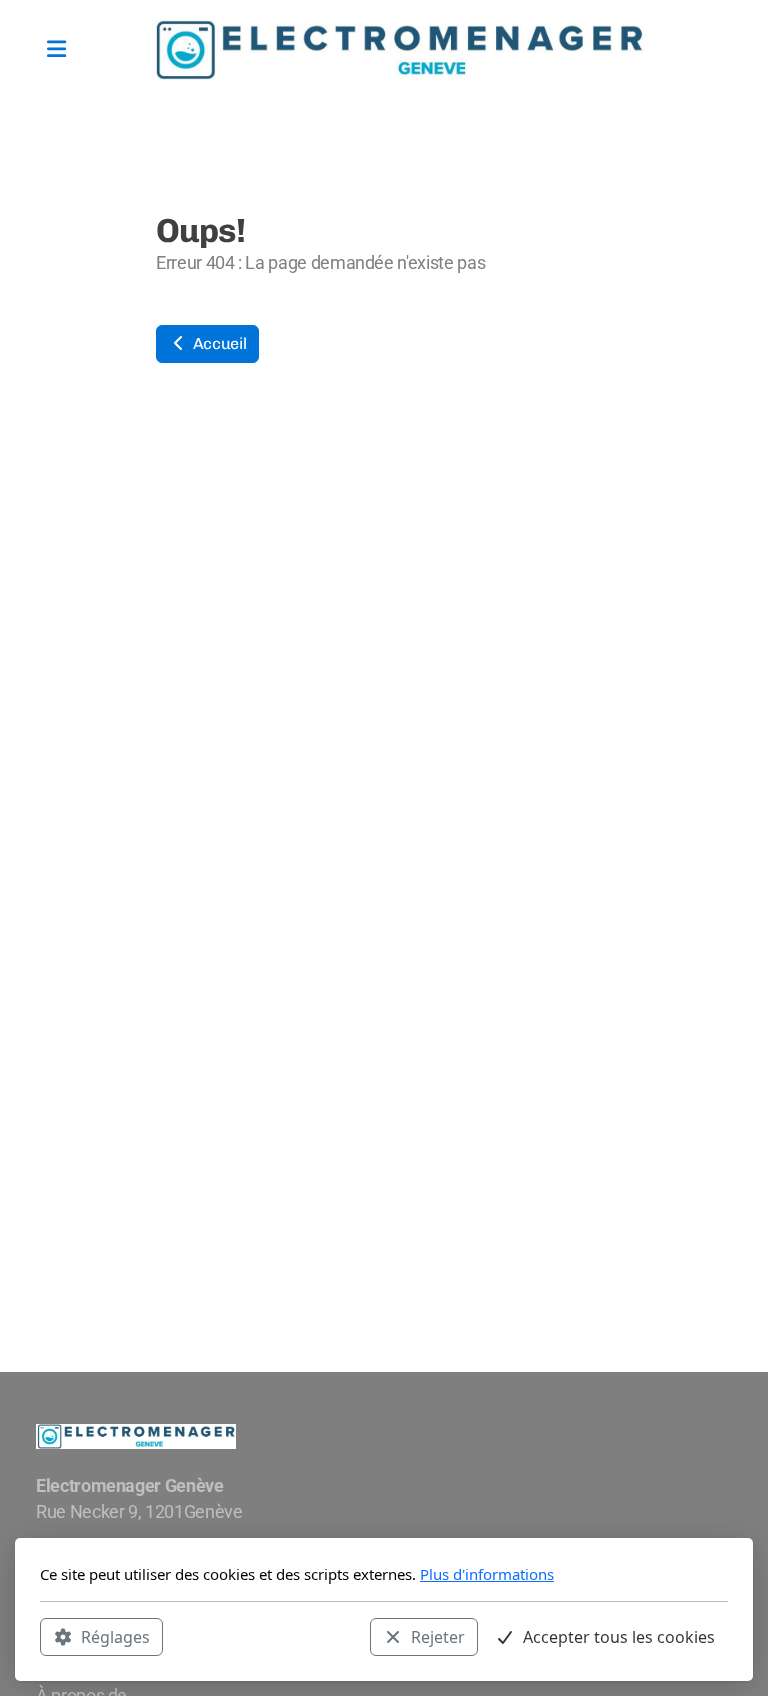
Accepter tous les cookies (619, 1637)
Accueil (217, 343)
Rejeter (438, 1637)
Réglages (115, 1637)
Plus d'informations (487, 1574)
